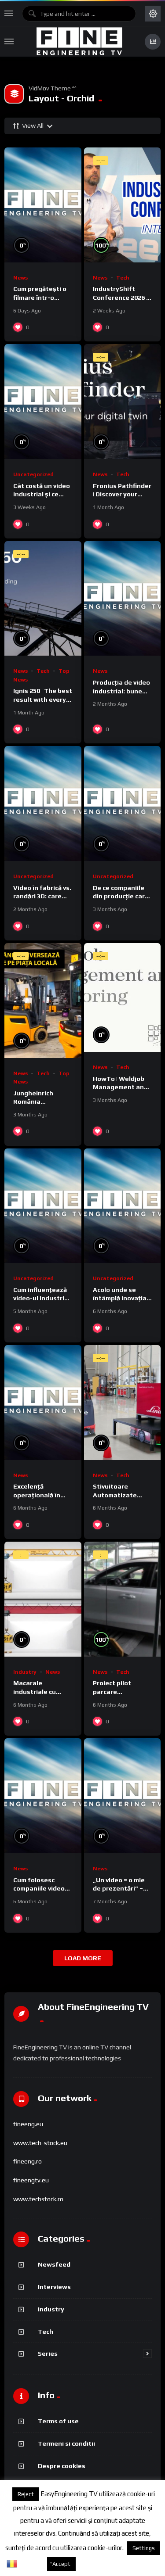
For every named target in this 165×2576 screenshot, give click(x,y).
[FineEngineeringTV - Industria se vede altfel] (79, 41)
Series (48, 2353)
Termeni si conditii (66, 2443)
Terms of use (58, 2421)
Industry (25, 1672)
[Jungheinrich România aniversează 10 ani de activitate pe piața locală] (43, 1001)
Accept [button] (61, 2564)
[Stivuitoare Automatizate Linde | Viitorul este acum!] (123, 1403)
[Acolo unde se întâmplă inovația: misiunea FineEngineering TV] (123, 1206)
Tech (123, 278)
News (20, 278)
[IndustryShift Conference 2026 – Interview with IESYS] (123, 205)
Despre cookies (62, 2466)
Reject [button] (26, 2494)
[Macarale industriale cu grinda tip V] (43, 1599)
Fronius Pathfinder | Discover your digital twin (122, 494)
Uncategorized (33, 474)
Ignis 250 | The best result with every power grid (43, 699)
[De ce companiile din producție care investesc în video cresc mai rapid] (123, 804)
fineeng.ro (27, 2161)
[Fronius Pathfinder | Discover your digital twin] (123, 402)
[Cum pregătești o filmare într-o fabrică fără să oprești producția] (43, 205)
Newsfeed (54, 2264)
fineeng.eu (28, 2124)
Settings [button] (144, 2548)
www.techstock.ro (38, 2199)
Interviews (54, 2287)
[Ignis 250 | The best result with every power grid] (43, 599)
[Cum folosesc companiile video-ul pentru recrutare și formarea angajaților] (43, 1796)
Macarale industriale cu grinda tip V (35, 1691)
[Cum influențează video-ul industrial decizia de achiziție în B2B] (43, 1206)
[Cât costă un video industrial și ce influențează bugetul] (43, 402)
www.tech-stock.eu (40, 2143)
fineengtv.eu (31, 2180)
